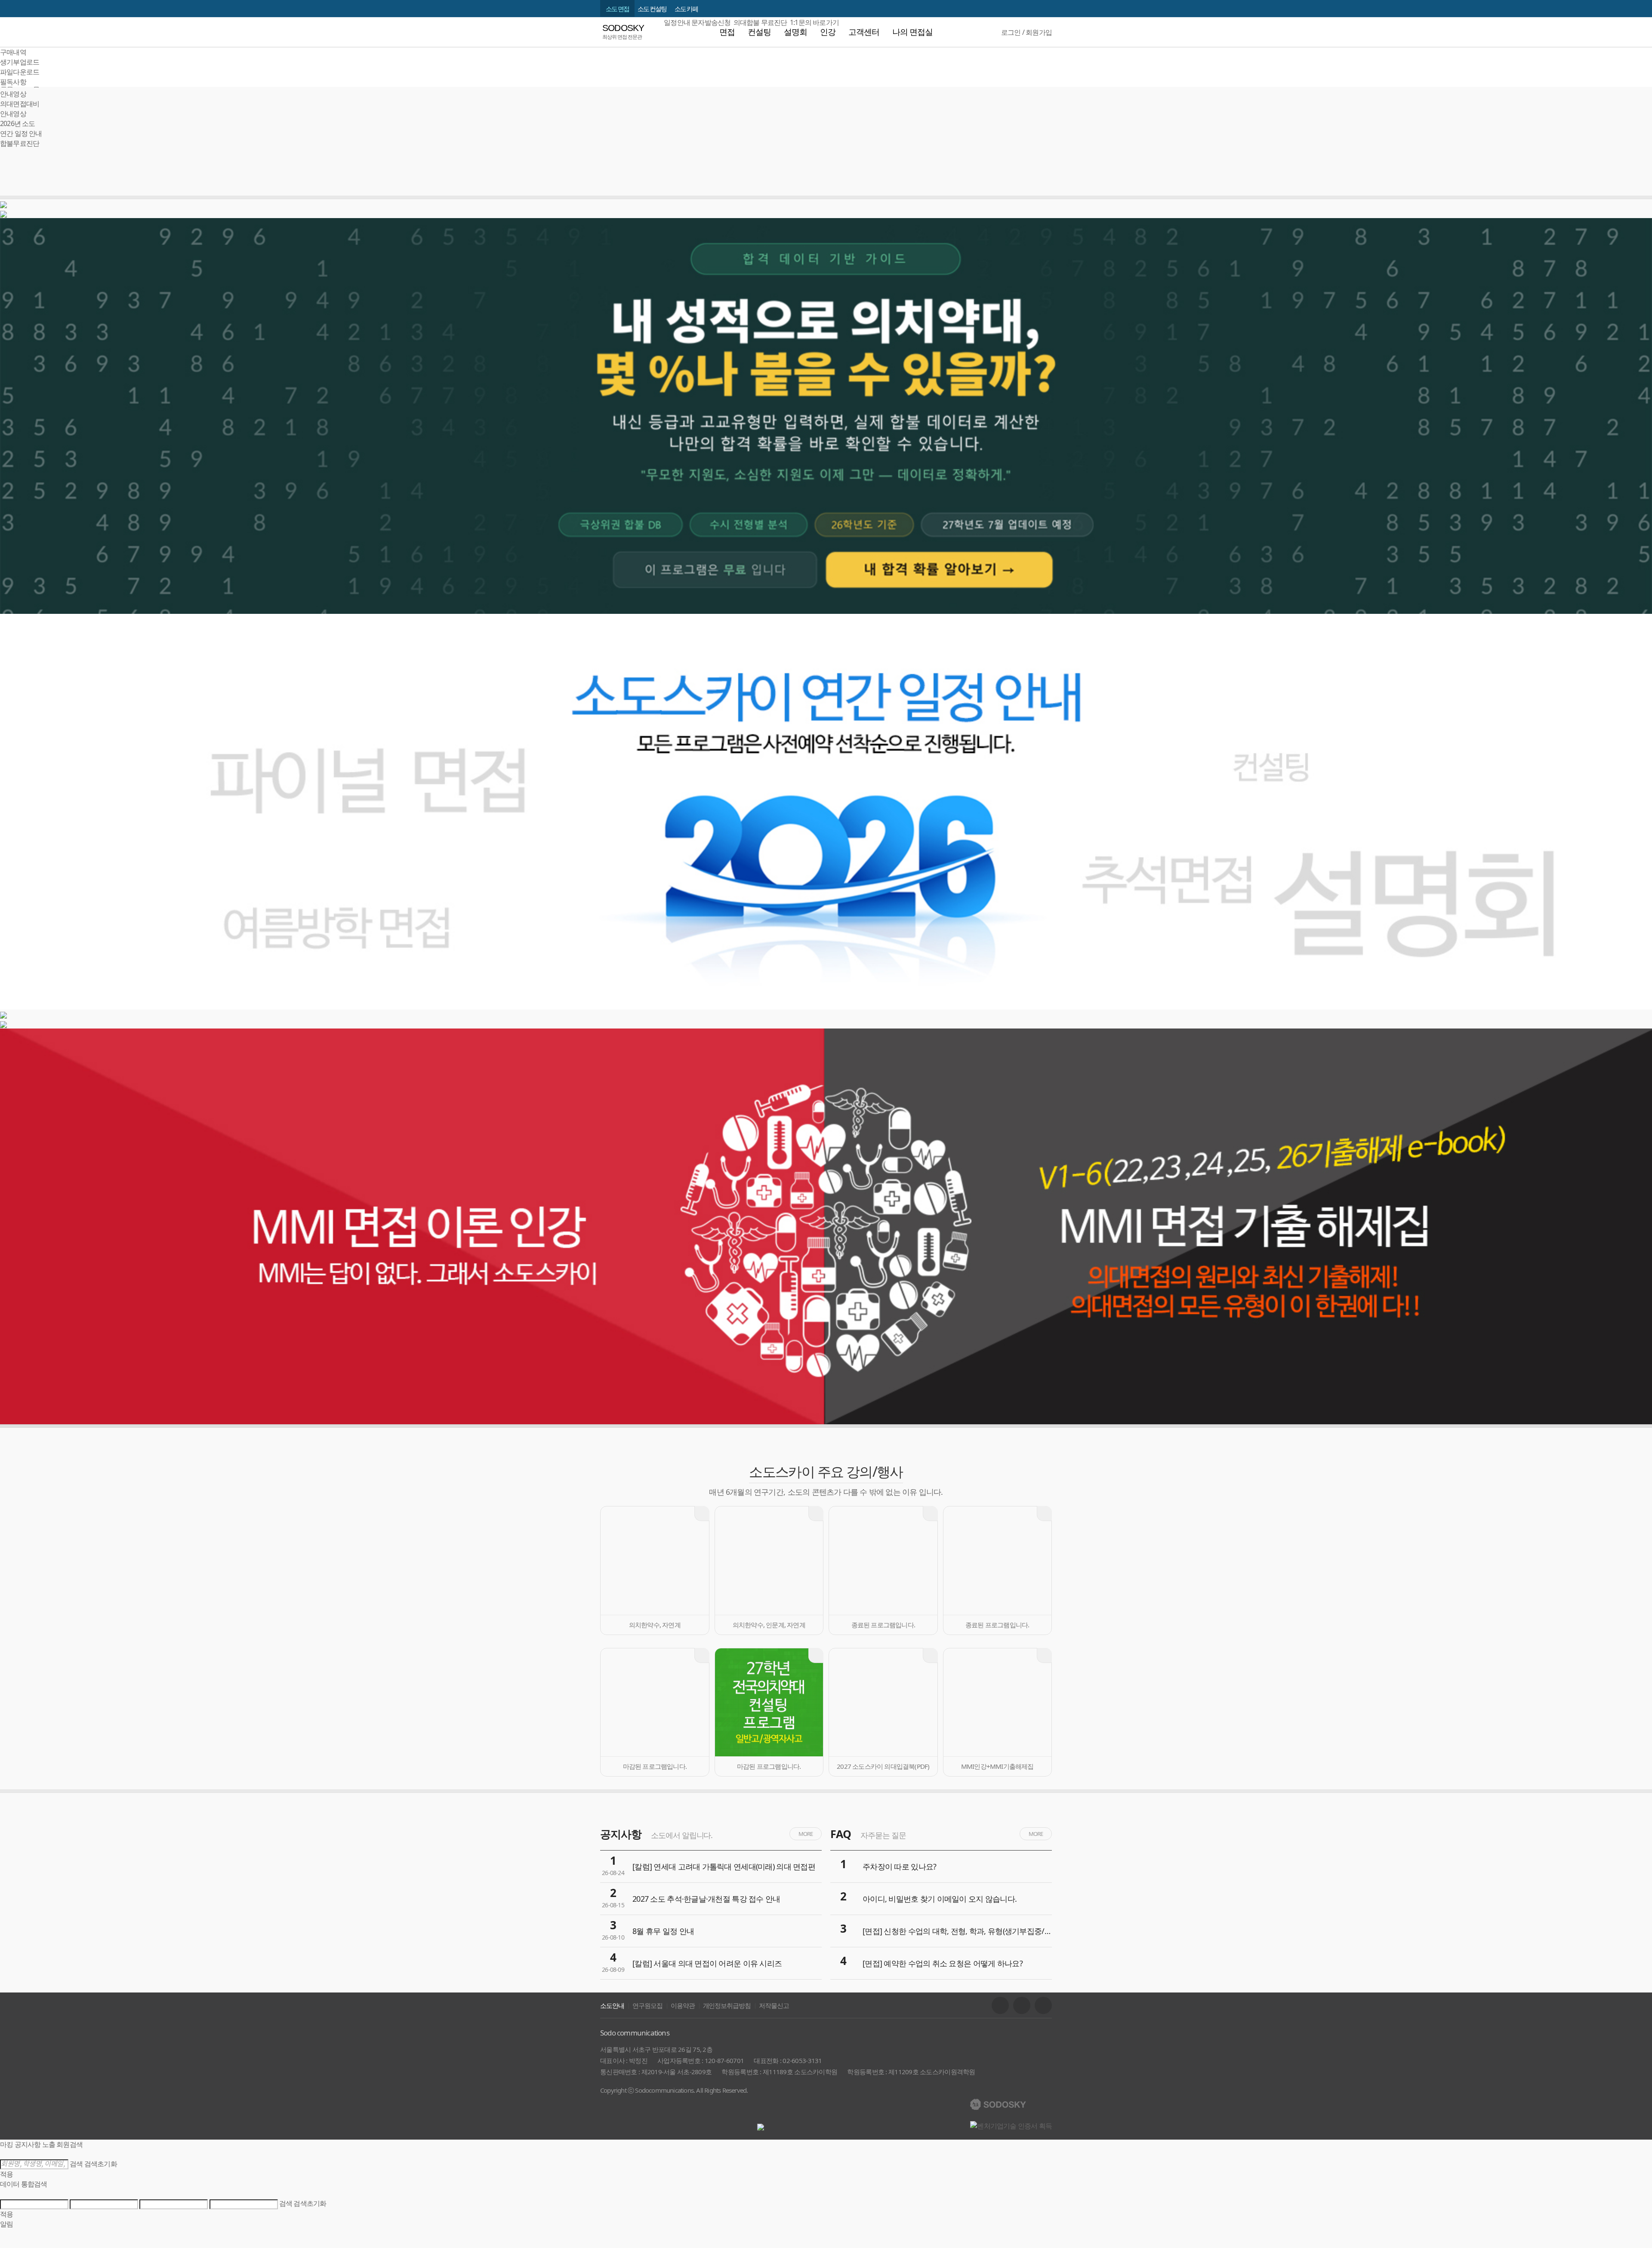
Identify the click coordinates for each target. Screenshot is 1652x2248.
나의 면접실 (912, 32)
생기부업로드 (20, 62)
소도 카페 (686, 9)
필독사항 (13, 82)
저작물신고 (774, 2005)
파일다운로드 (20, 72)
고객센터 (864, 32)
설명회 (795, 32)
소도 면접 (617, 9)
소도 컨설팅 (652, 9)
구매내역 (13, 52)
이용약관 (683, 2005)
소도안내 (612, 2005)
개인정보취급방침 (727, 2005)
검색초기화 (101, 2164)
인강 (828, 32)
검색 (76, 2164)
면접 (727, 32)
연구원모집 (647, 2005)
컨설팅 (759, 32)
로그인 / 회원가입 (1026, 32)
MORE (806, 1834)
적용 (6, 2174)
